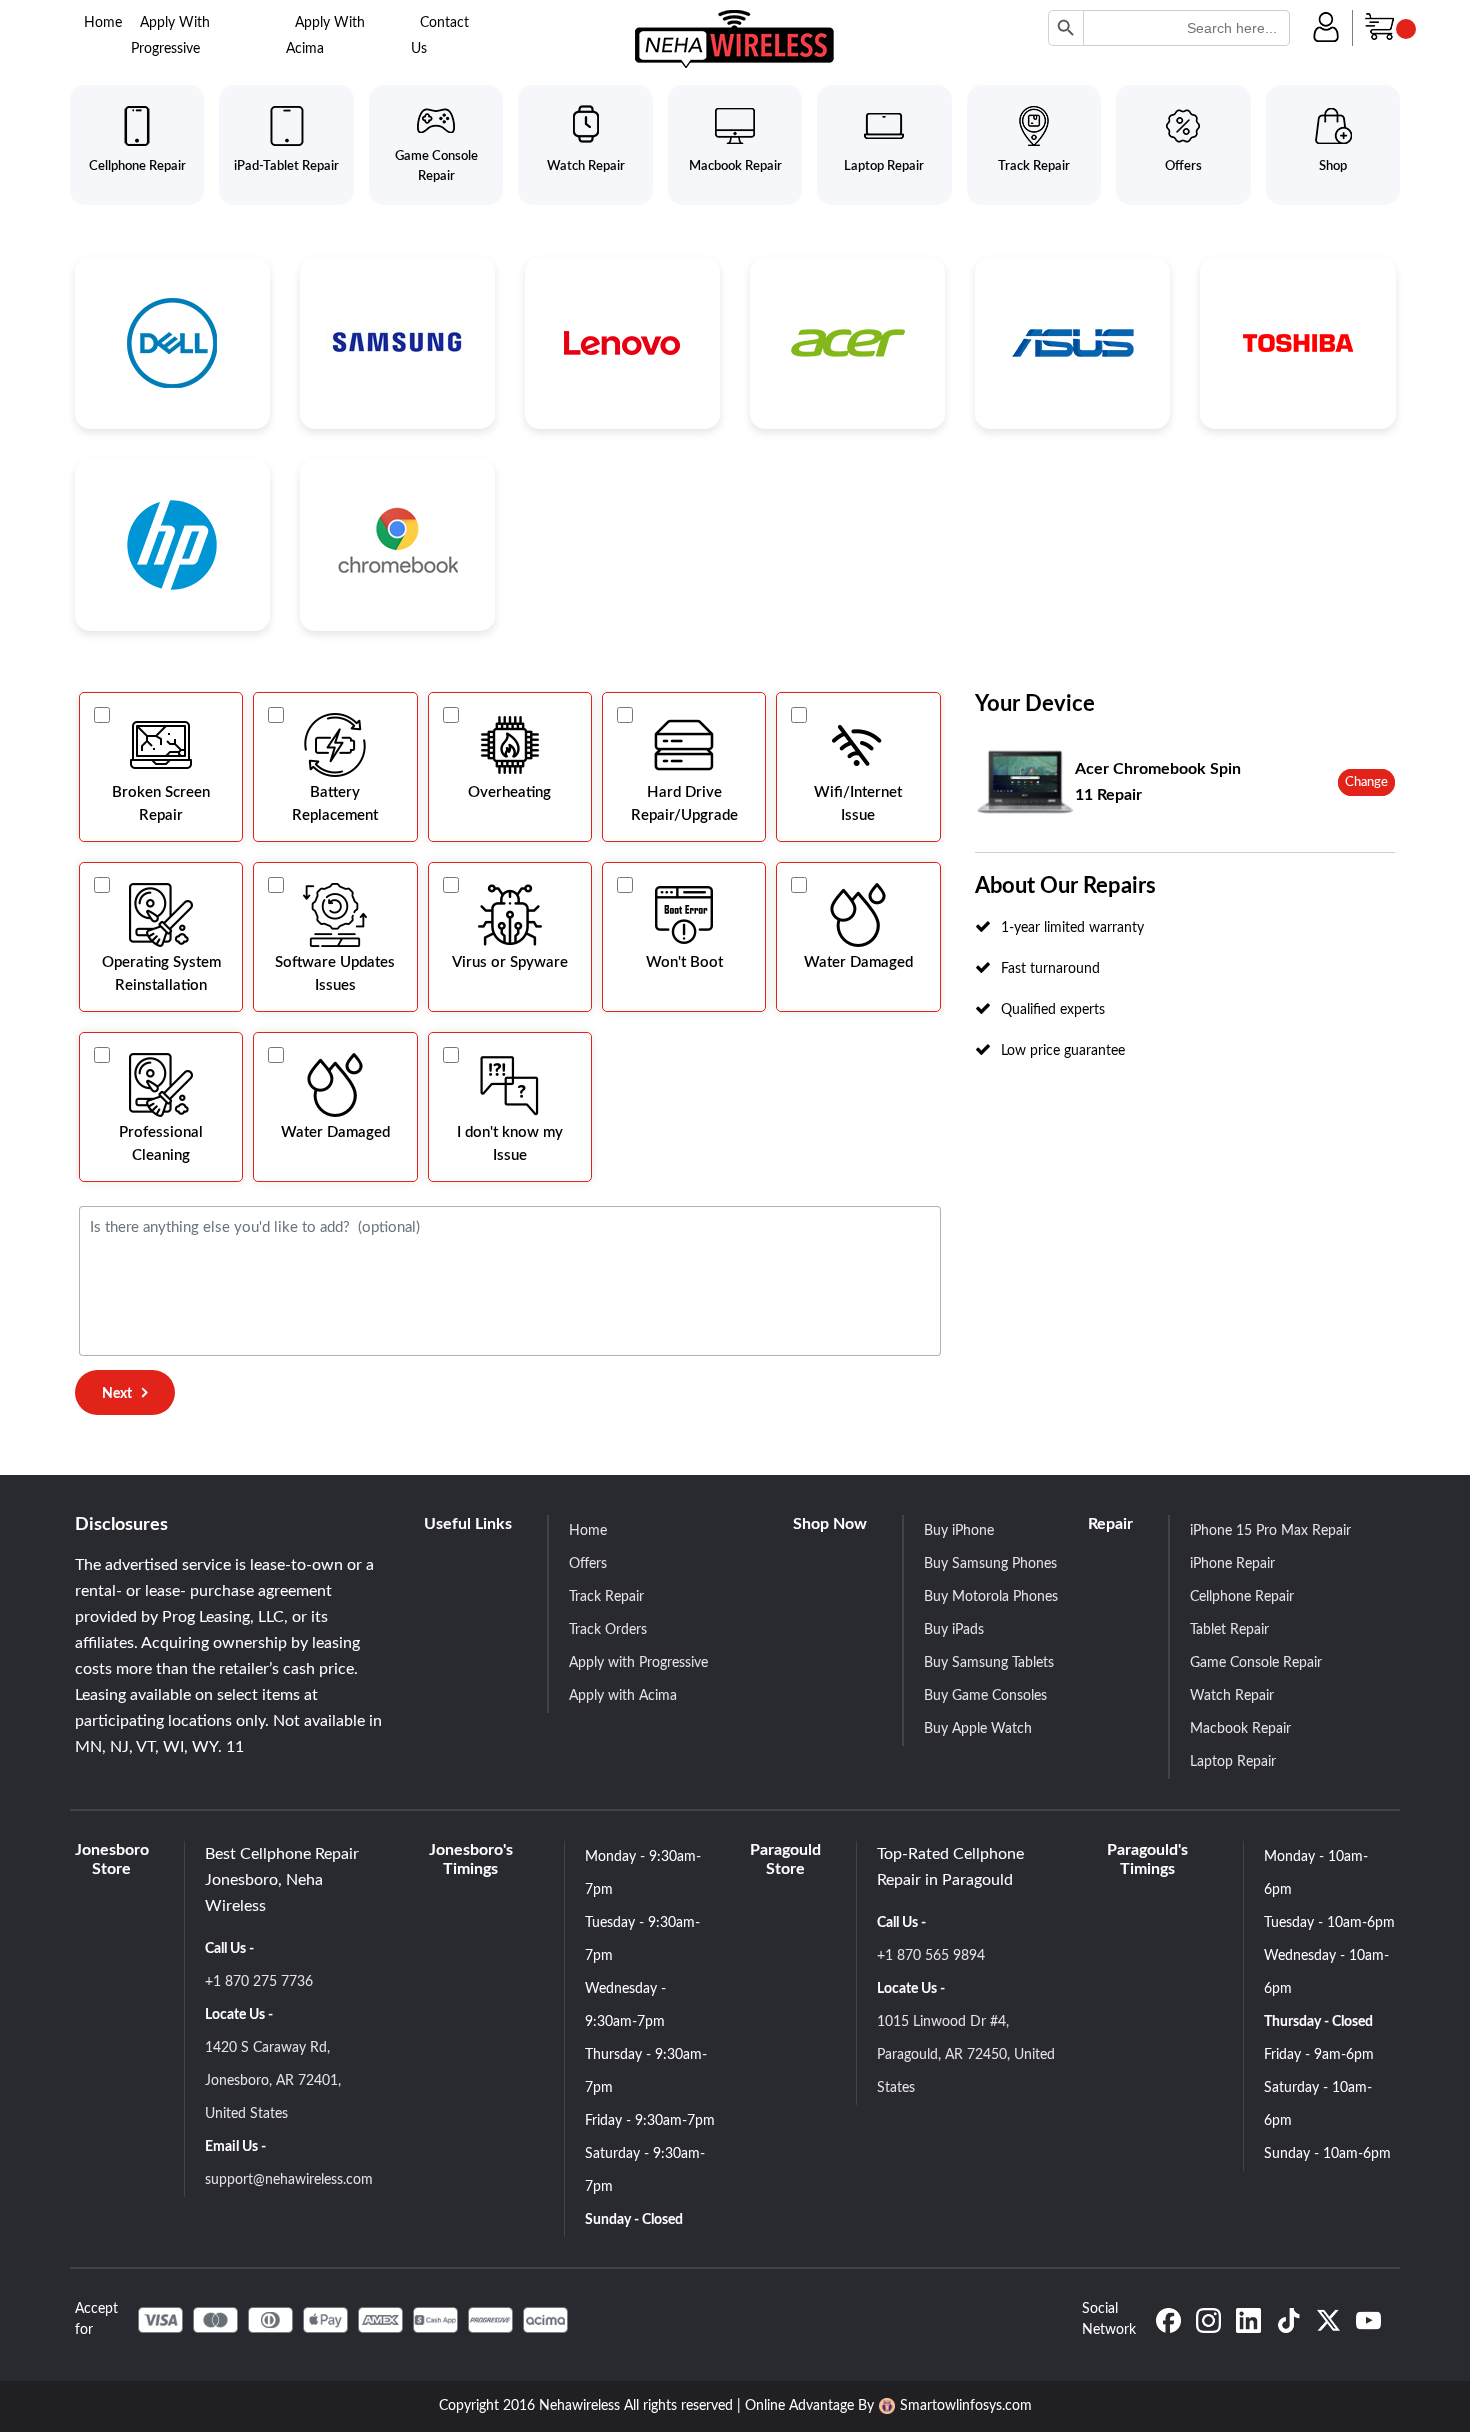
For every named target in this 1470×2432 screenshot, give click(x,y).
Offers (588, 1564)
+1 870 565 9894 (931, 1956)
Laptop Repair (1233, 1762)
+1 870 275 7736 (259, 1982)
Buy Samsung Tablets (989, 1663)
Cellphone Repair (1242, 1597)
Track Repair (606, 1597)
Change (1366, 782)
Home (103, 23)
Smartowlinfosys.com (966, 2406)
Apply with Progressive (638, 1663)
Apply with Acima (623, 1696)
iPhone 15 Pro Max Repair (1270, 1531)
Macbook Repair (1240, 1729)
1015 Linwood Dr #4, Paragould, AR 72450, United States (966, 2055)
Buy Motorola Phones (991, 1597)
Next (117, 1394)
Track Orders (608, 1630)
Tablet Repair (1229, 1630)
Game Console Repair (1256, 1663)
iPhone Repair (1232, 1564)
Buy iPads (954, 1630)
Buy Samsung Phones (990, 1564)
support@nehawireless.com (289, 2180)
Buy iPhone (959, 1531)
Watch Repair (1232, 1696)
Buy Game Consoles (985, 1696)
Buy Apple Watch (978, 1729)
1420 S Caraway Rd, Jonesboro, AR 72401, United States (273, 2081)
